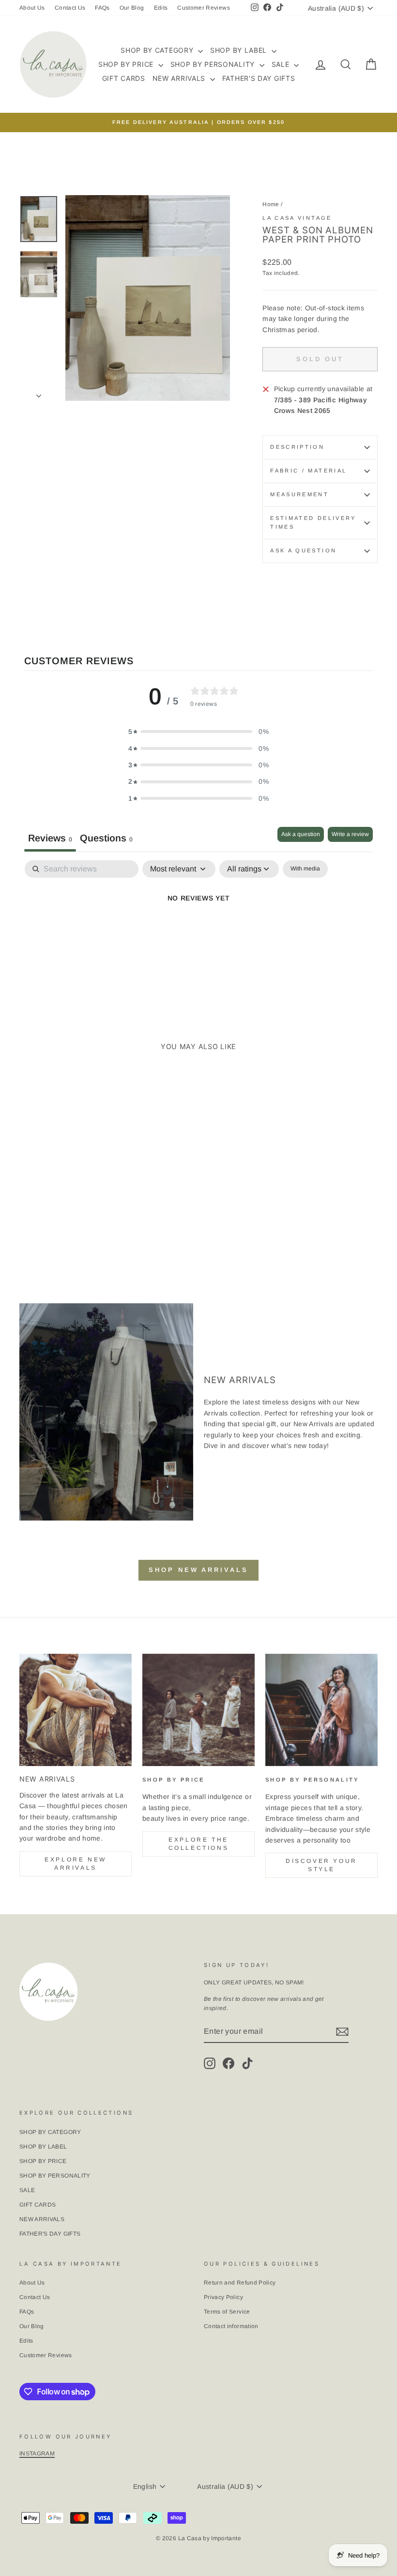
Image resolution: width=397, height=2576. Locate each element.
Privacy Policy (223, 2297)
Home (271, 204)
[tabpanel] (198, 931)
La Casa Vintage (297, 218)
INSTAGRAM (37, 2454)
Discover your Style (321, 1865)
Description (297, 447)
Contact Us (70, 8)
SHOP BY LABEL (240, 50)
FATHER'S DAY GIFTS (259, 78)
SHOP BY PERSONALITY (214, 64)
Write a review (350, 834)
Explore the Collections (199, 1844)
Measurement (299, 494)
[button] (198, 732)
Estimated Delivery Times (313, 522)
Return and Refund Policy (240, 2283)
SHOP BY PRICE (127, 64)
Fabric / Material (308, 471)
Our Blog (132, 8)
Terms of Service (227, 2312)
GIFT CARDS (124, 78)
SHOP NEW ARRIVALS (198, 1570)
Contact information (231, 2326)
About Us (32, 8)
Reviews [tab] (50, 838)
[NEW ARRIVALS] (76, 1710)
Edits (161, 8)
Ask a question (303, 550)
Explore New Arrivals (76, 1864)
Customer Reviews (204, 8)
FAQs (102, 8)
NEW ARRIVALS (180, 78)
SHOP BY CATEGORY (158, 50)
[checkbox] (305, 869)
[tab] (106, 839)
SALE (282, 64)
